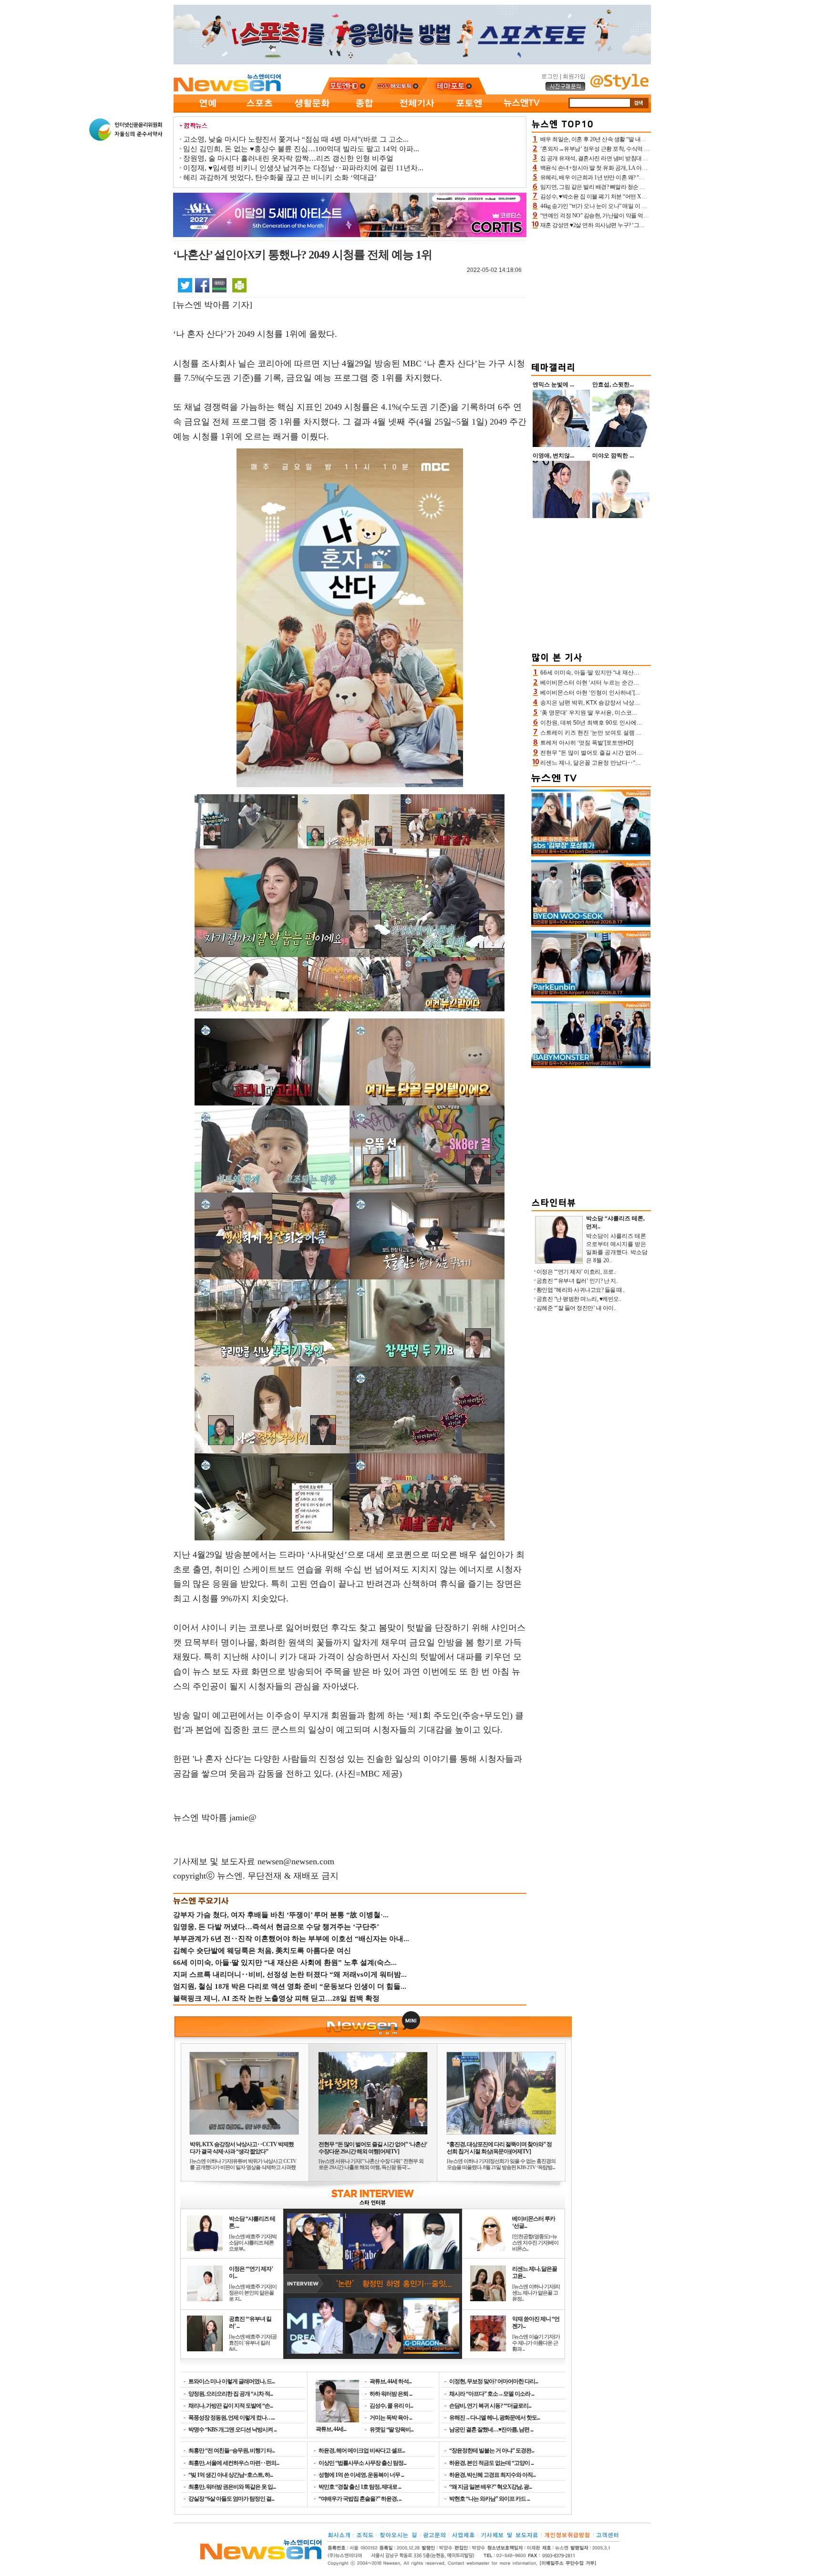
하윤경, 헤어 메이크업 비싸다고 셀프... (362, 2451)
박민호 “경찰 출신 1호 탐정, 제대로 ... (360, 2487)
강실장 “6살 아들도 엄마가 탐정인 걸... (231, 2499)
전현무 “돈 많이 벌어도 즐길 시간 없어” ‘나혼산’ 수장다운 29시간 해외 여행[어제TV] (373, 2148)
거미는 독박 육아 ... (391, 2418)
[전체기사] (417, 111)
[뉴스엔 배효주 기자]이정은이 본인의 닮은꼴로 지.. (253, 2293)
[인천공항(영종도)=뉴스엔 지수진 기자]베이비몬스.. (535, 2243)
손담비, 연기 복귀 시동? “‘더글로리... (490, 2406)
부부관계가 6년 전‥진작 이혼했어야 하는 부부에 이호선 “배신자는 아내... (291, 1939)
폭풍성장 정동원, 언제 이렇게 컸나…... (232, 2418)
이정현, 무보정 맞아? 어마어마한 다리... (494, 2381)
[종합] (364, 111)
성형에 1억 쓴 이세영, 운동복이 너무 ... (361, 2475)
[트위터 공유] (185, 285)
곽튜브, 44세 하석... (391, 2381)
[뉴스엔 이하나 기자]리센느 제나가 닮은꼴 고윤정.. (536, 2293)
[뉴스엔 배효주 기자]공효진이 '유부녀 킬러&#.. (253, 2343)
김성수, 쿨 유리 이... (391, 2406)
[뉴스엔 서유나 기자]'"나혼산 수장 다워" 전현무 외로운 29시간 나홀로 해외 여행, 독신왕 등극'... (371, 2164)
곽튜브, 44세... (331, 2429)
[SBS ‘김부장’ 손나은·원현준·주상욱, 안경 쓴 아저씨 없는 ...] (591, 854)
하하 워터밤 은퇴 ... (391, 2394)
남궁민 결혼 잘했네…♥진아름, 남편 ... (491, 2430)
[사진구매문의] (566, 89)
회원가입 (574, 76)
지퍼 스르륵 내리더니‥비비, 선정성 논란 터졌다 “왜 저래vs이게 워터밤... (290, 1974)
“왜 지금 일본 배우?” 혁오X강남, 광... (490, 2487)
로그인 (550, 76)
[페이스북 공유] (202, 285)
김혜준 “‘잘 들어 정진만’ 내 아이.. (576, 1308)
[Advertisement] (591, 294)
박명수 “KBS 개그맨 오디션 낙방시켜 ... (232, 2430)
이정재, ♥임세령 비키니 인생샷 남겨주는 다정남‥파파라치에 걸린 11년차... (303, 168)
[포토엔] (469, 111)
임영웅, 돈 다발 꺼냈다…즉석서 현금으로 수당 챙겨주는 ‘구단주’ (276, 1927)
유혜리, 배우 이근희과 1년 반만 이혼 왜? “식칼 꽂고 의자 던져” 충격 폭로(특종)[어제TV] (644, 177)
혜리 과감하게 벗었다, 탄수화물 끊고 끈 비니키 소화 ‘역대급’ (280, 177)
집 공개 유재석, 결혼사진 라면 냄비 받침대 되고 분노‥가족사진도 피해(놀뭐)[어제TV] (644, 158)
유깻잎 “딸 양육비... (391, 2430)
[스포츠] (259, 111)
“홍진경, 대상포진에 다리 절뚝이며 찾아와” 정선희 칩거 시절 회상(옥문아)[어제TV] (499, 2148)
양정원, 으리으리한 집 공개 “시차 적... (231, 2394)
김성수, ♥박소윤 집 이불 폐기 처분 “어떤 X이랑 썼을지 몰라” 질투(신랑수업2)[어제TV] (643, 197)
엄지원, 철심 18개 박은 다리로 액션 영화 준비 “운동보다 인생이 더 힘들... (290, 1986)
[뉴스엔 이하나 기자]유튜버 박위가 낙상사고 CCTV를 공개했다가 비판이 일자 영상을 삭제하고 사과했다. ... (243, 2167)
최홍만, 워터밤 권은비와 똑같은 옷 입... (232, 2487)
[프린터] (239, 285)
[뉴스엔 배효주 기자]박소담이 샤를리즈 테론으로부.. (253, 2243)
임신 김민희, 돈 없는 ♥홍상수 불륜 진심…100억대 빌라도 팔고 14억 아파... (301, 149)
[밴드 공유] (219, 285)
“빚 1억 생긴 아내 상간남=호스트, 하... (231, 2475)
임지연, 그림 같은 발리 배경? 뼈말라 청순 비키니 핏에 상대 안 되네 (620, 187)
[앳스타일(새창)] (619, 88)
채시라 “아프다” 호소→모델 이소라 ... (492, 2394)
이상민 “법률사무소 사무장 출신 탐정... (362, 2463)
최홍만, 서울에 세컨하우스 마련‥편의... (234, 2463)
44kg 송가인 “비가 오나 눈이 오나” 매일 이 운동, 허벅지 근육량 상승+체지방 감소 (637, 206)
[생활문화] (312, 111)
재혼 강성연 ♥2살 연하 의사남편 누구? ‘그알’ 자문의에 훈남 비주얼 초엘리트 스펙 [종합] (645, 225)
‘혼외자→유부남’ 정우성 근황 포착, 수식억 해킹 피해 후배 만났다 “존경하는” (632, 149)
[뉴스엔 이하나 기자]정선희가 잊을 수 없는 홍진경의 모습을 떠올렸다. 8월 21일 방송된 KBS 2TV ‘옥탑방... (501, 2164)
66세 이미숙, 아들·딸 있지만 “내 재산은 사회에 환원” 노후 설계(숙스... (285, 1963)
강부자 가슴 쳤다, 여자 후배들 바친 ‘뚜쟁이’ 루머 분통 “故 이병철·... (281, 1915)
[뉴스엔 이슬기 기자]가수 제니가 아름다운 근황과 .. (536, 2343)
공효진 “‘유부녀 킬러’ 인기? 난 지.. (577, 1281)
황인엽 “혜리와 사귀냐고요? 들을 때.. (581, 1290)
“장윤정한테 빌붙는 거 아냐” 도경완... (492, 2451)
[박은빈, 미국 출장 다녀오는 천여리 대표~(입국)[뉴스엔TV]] (591, 996)
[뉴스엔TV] (522, 111)
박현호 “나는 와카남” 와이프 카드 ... (489, 2499)
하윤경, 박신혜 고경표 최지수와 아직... (492, 2475)
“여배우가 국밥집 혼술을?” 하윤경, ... (360, 2499)
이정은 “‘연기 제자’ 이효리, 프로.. (576, 1272)
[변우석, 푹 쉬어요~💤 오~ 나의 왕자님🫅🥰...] (591, 925)
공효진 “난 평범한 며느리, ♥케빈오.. (579, 1299)
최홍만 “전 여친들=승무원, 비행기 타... (232, 2451)
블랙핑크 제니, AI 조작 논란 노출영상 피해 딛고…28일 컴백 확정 (276, 1998)
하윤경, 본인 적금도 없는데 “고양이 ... (491, 2463)
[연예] (207, 111)
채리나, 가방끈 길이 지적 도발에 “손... (231, 2406)
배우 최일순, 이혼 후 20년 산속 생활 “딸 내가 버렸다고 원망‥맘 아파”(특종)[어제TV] (641, 139)
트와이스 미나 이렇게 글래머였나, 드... (232, 2381)
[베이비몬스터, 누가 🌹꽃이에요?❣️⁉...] (591, 1066)
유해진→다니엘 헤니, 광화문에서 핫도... (494, 2418)
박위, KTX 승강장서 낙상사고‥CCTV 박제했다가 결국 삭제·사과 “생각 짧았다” (242, 2148)
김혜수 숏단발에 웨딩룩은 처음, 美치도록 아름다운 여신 (262, 1951)
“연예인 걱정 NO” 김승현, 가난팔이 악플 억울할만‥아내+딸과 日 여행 (625, 216)
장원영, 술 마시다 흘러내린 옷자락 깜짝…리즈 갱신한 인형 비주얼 (288, 158)
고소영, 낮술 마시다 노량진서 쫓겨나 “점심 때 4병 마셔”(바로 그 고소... (296, 139)
